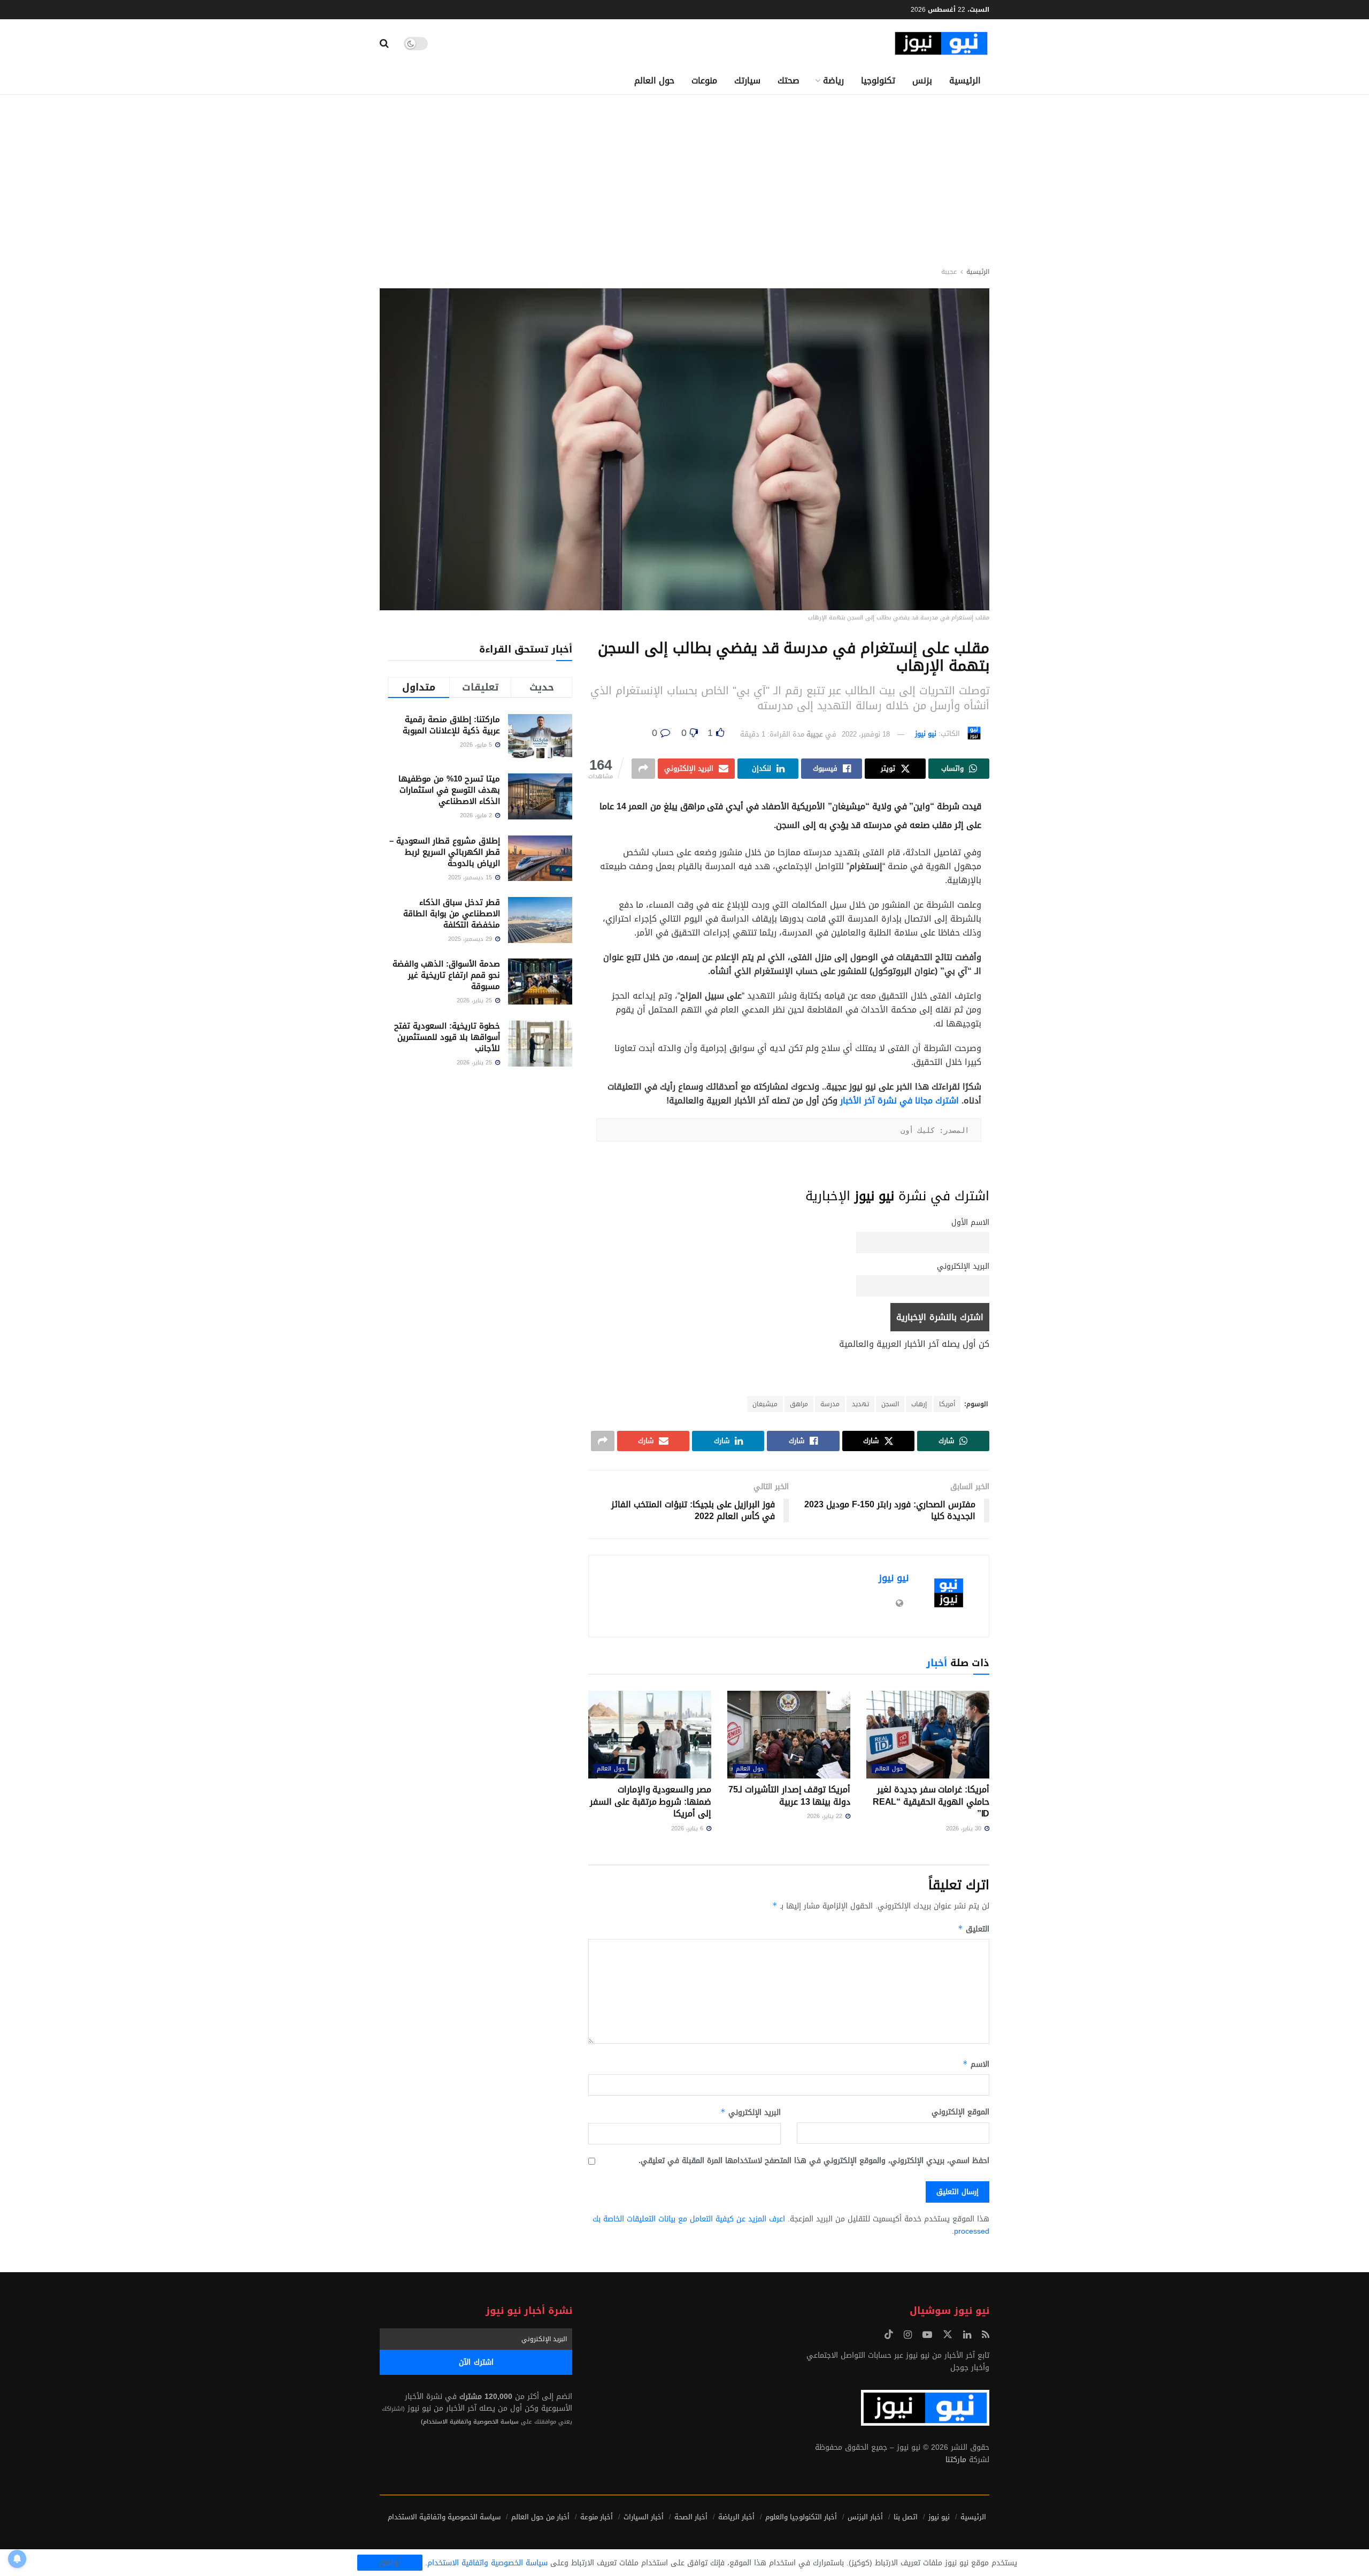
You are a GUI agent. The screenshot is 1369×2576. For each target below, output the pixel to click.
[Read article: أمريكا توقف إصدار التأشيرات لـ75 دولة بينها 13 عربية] (789, 1735)
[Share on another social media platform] (643, 769)
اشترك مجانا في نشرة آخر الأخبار (899, 1101)
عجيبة (949, 272)
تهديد (860, 1404)
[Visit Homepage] (941, 44)
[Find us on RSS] (986, 2335)
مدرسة (830, 1404)
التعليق (974, 1929)
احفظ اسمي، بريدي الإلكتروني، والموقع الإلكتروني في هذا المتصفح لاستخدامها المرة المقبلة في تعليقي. (814, 2161)
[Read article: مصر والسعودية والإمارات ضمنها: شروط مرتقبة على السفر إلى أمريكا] (650, 1735)
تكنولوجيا (878, 80)
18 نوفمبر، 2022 (866, 734)
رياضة (833, 80)
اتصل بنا (906, 2517)
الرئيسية (965, 80)
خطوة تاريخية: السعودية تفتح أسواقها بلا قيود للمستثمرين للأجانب (447, 1037)
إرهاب (919, 1404)
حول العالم (654, 80)
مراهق (799, 1404)
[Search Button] (384, 43)
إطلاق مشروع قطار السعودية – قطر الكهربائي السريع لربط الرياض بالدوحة (445, 852)
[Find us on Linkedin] (967, 2335)
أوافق (390, 2563)
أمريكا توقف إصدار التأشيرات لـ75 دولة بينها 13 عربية (789, 1795)
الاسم (976, 2064)
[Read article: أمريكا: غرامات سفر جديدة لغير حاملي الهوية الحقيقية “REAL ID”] (928, 1735)
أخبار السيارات (644, 2517)
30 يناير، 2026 (965, 1828)
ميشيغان (765, 1404)
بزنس (922, 80)
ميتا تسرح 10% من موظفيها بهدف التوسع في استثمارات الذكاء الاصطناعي (449, 790)
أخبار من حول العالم (540, 2517)
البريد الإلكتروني (963, 1266)
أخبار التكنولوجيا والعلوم (801, 2517)
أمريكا (947, 1404)
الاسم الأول (970, 1222)
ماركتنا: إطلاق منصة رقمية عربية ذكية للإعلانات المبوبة (451, 725)
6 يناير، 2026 (688, 1828)
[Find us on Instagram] (908, 2335)
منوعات (704, 80)
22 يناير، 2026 (826, 1816)
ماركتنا (956, 2460)
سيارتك (747, 80)
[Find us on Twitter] (948, 2335)
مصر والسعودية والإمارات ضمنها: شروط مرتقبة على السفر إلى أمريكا (651, 1801)
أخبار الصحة (691, 2517)
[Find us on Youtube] (927, 2335)
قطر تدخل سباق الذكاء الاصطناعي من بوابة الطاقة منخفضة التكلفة (452, 914)
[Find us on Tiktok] (889, 2335)
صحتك (789, 80)
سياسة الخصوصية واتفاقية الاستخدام (444, 2517)
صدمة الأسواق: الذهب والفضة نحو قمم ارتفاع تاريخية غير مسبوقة (446, 975)
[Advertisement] (684, 175)
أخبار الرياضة (736, 2517)
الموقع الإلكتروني (960, 2112)
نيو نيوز (926, 734)
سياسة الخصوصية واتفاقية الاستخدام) (470, 2422)
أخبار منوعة (597, 2517)
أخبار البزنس (865, 2517)
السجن (890, 1404)
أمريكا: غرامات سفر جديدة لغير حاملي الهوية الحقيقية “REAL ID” (931, 1801)
